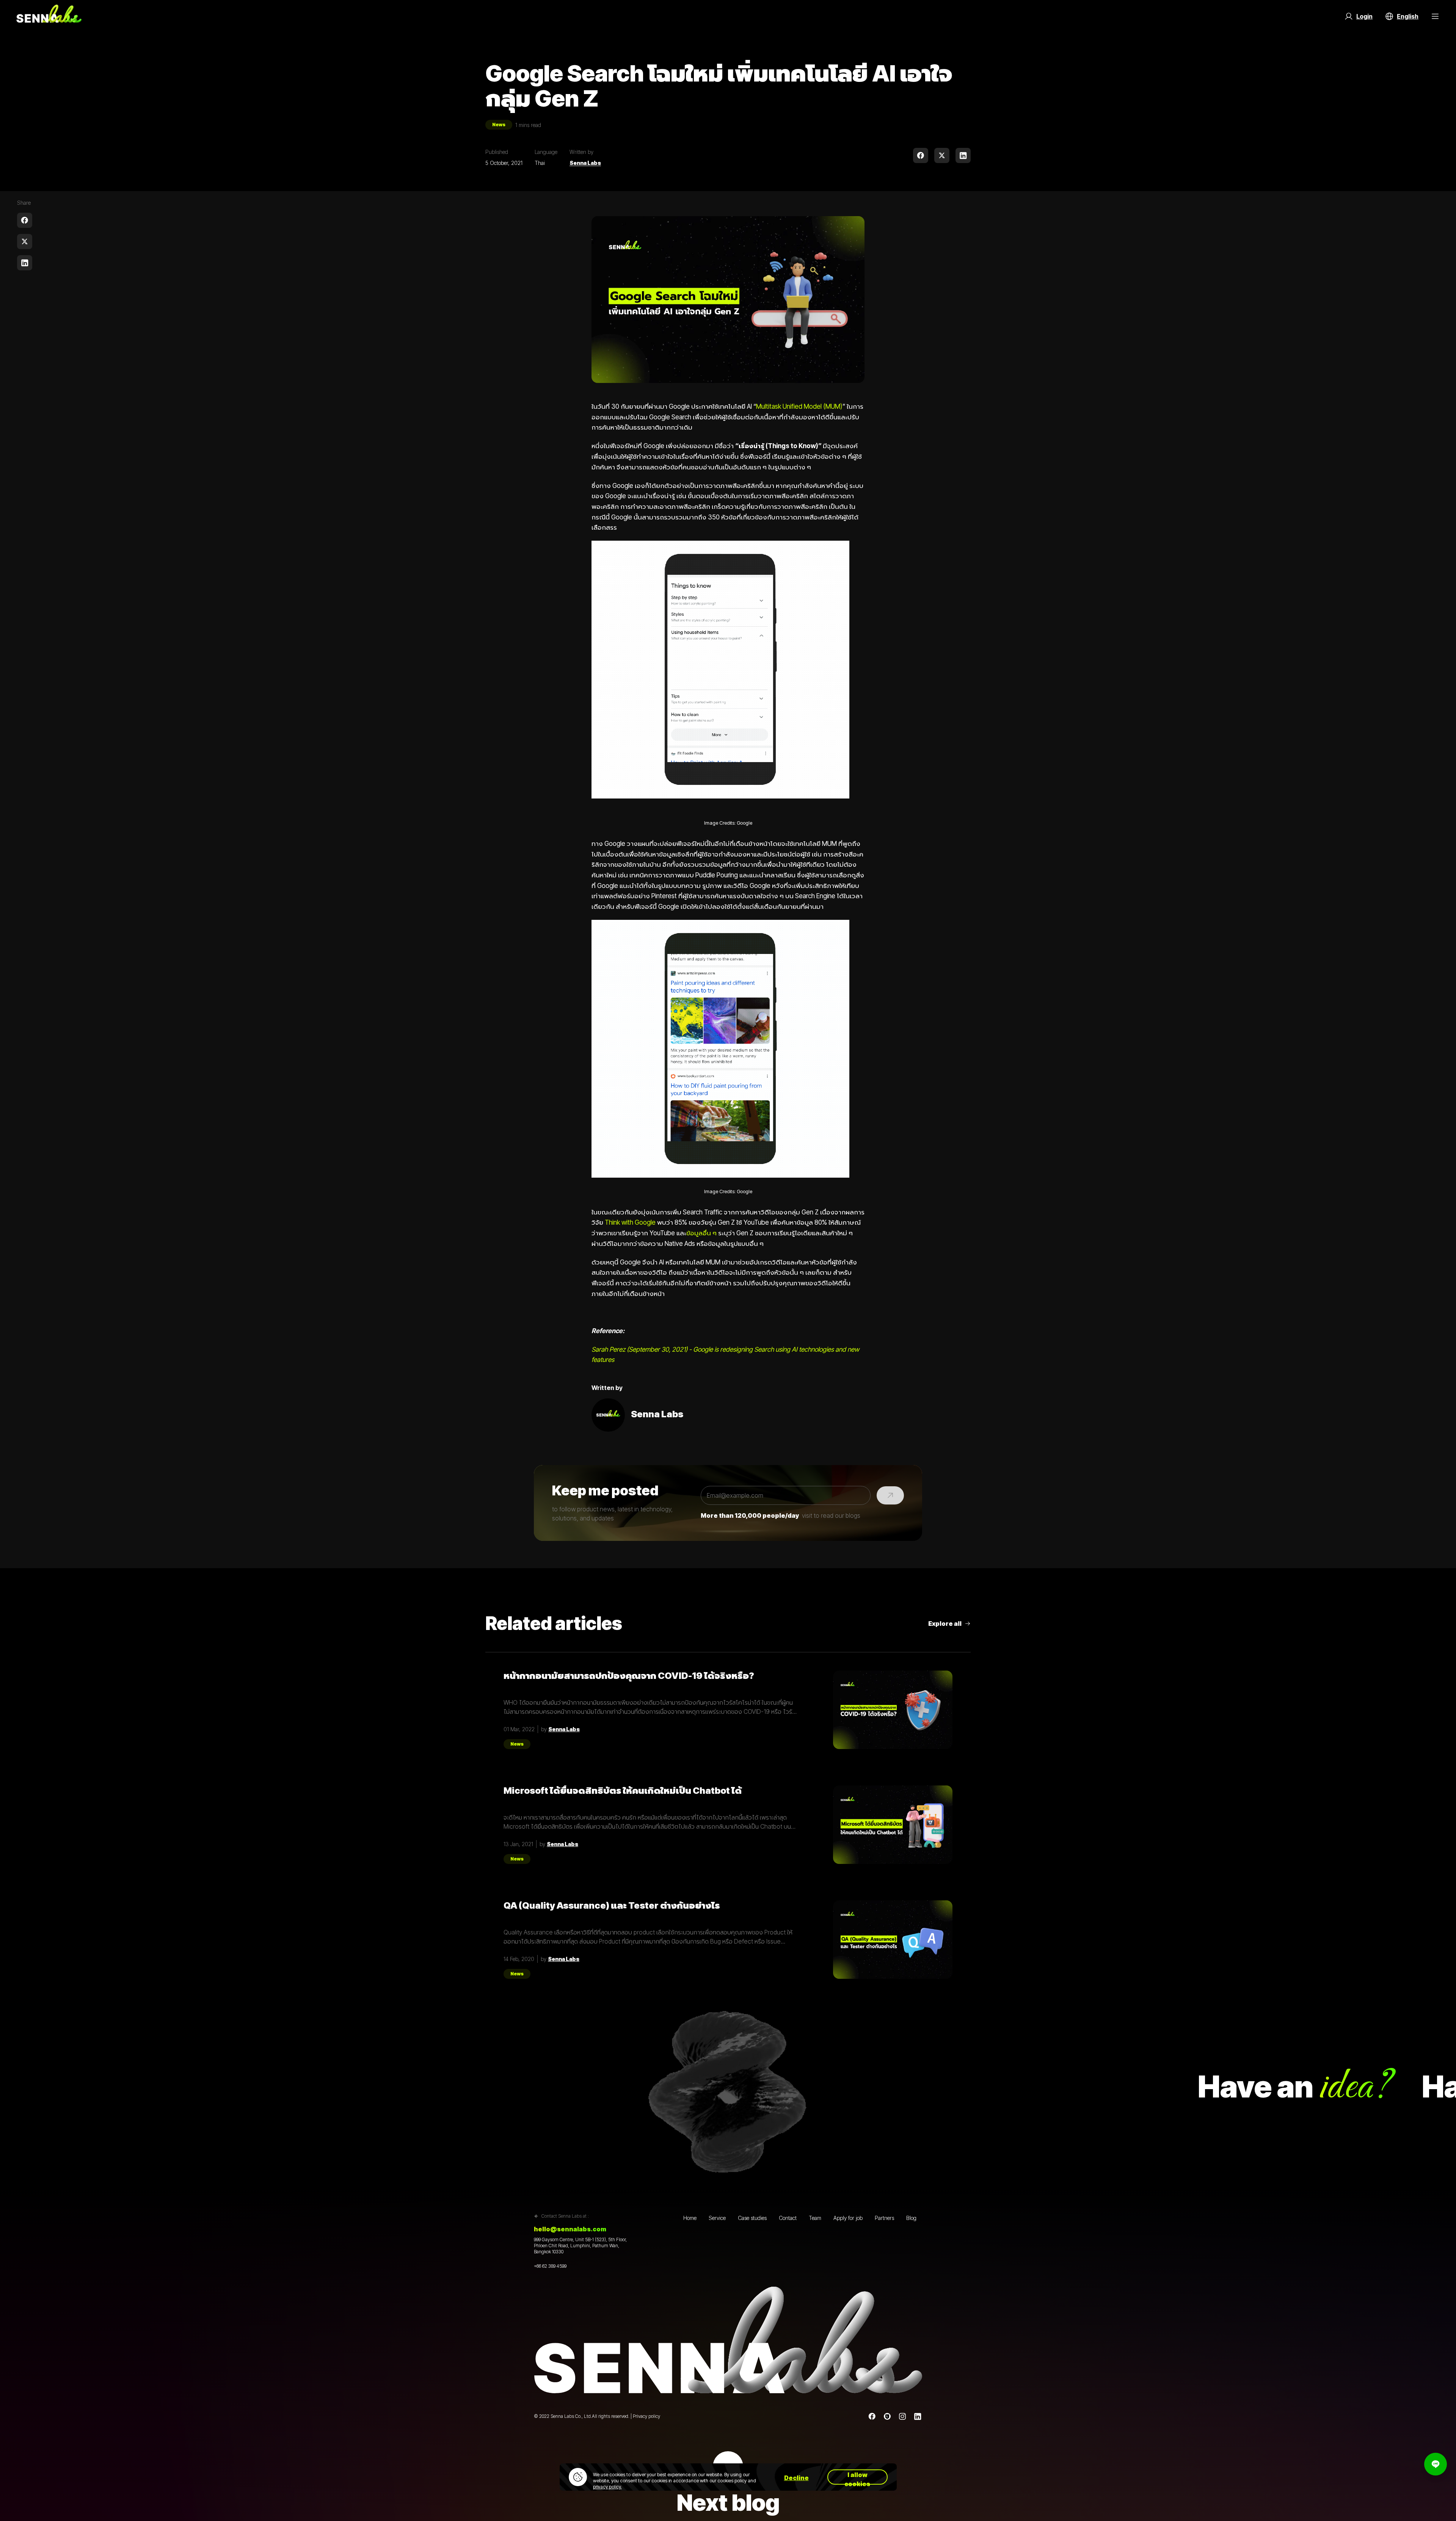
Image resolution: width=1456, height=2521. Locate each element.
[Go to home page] (49, 16)
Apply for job (848, 2218)
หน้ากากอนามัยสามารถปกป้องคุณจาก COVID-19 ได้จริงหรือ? (629, 1676)
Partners (884, 2218)
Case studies (752, 2218)
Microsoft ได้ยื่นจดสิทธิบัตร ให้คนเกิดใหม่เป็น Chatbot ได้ (623, 1791)
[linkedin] (963, 155)
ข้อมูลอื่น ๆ (701, 1233)
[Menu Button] (1435, 16)
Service (717, 2218)
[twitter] (942, 155)
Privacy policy (646, 2416)
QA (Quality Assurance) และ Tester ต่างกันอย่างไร (612, 1906)
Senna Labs (585, 163)
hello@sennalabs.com (570, 2229)
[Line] (887, 2416)
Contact (788, 2218)
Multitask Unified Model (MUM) (799, 406)
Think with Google (630, 1222)
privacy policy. (607, 2487)
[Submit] (890, 1495)
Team (815, 2218)
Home (690, 2218)
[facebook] (921, 155)
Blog (911, 2218)
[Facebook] (872, 2416)
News (499, 125)
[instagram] (902, 2416)
